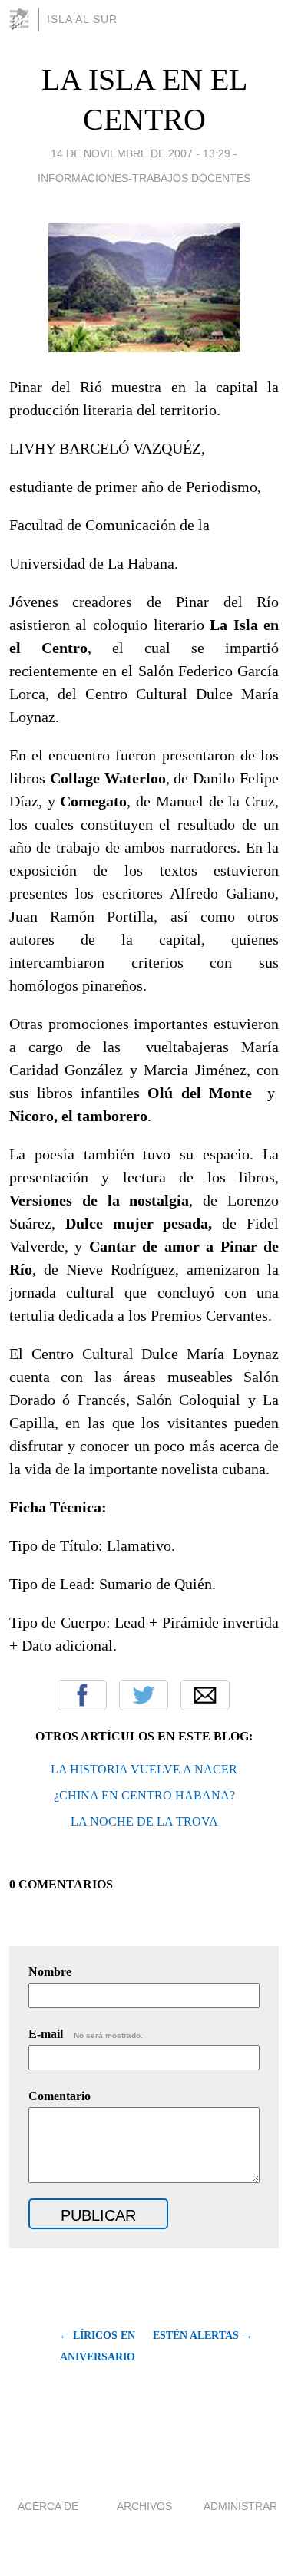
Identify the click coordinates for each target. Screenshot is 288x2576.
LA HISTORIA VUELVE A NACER (144, 1769)
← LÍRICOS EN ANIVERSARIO (97, 2346)
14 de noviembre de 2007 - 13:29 (141, 153)
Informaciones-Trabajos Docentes (144, 178)
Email (205, 1695)
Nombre (50, 1972)
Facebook (82, 1695)
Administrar (240, 2506)
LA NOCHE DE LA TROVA (144, 1821)
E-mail (86, 2034)
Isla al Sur (82, 19)
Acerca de (48, 2506)
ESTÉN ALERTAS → (203, 2335)
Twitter (144, 1695)
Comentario (60, 2096)
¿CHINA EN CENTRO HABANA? (144, 1795)
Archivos (144, 2506)
